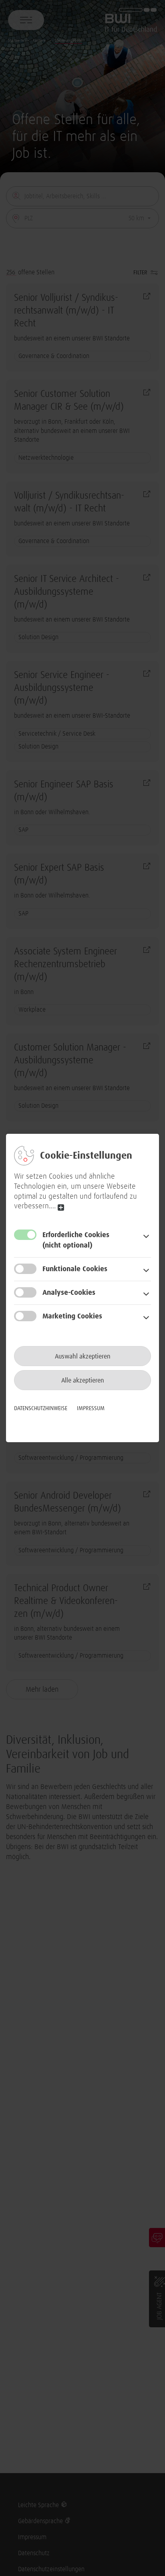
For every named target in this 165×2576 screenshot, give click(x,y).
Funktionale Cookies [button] (75, 1269)
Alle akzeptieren (83, 1381)
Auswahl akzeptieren (83, 1356)
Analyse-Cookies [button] (69, 1293)
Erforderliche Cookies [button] (76, 1240)
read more (61, 1207)
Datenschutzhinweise (41, 1409)
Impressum (91, 1409)
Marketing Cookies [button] (72, 1316)
